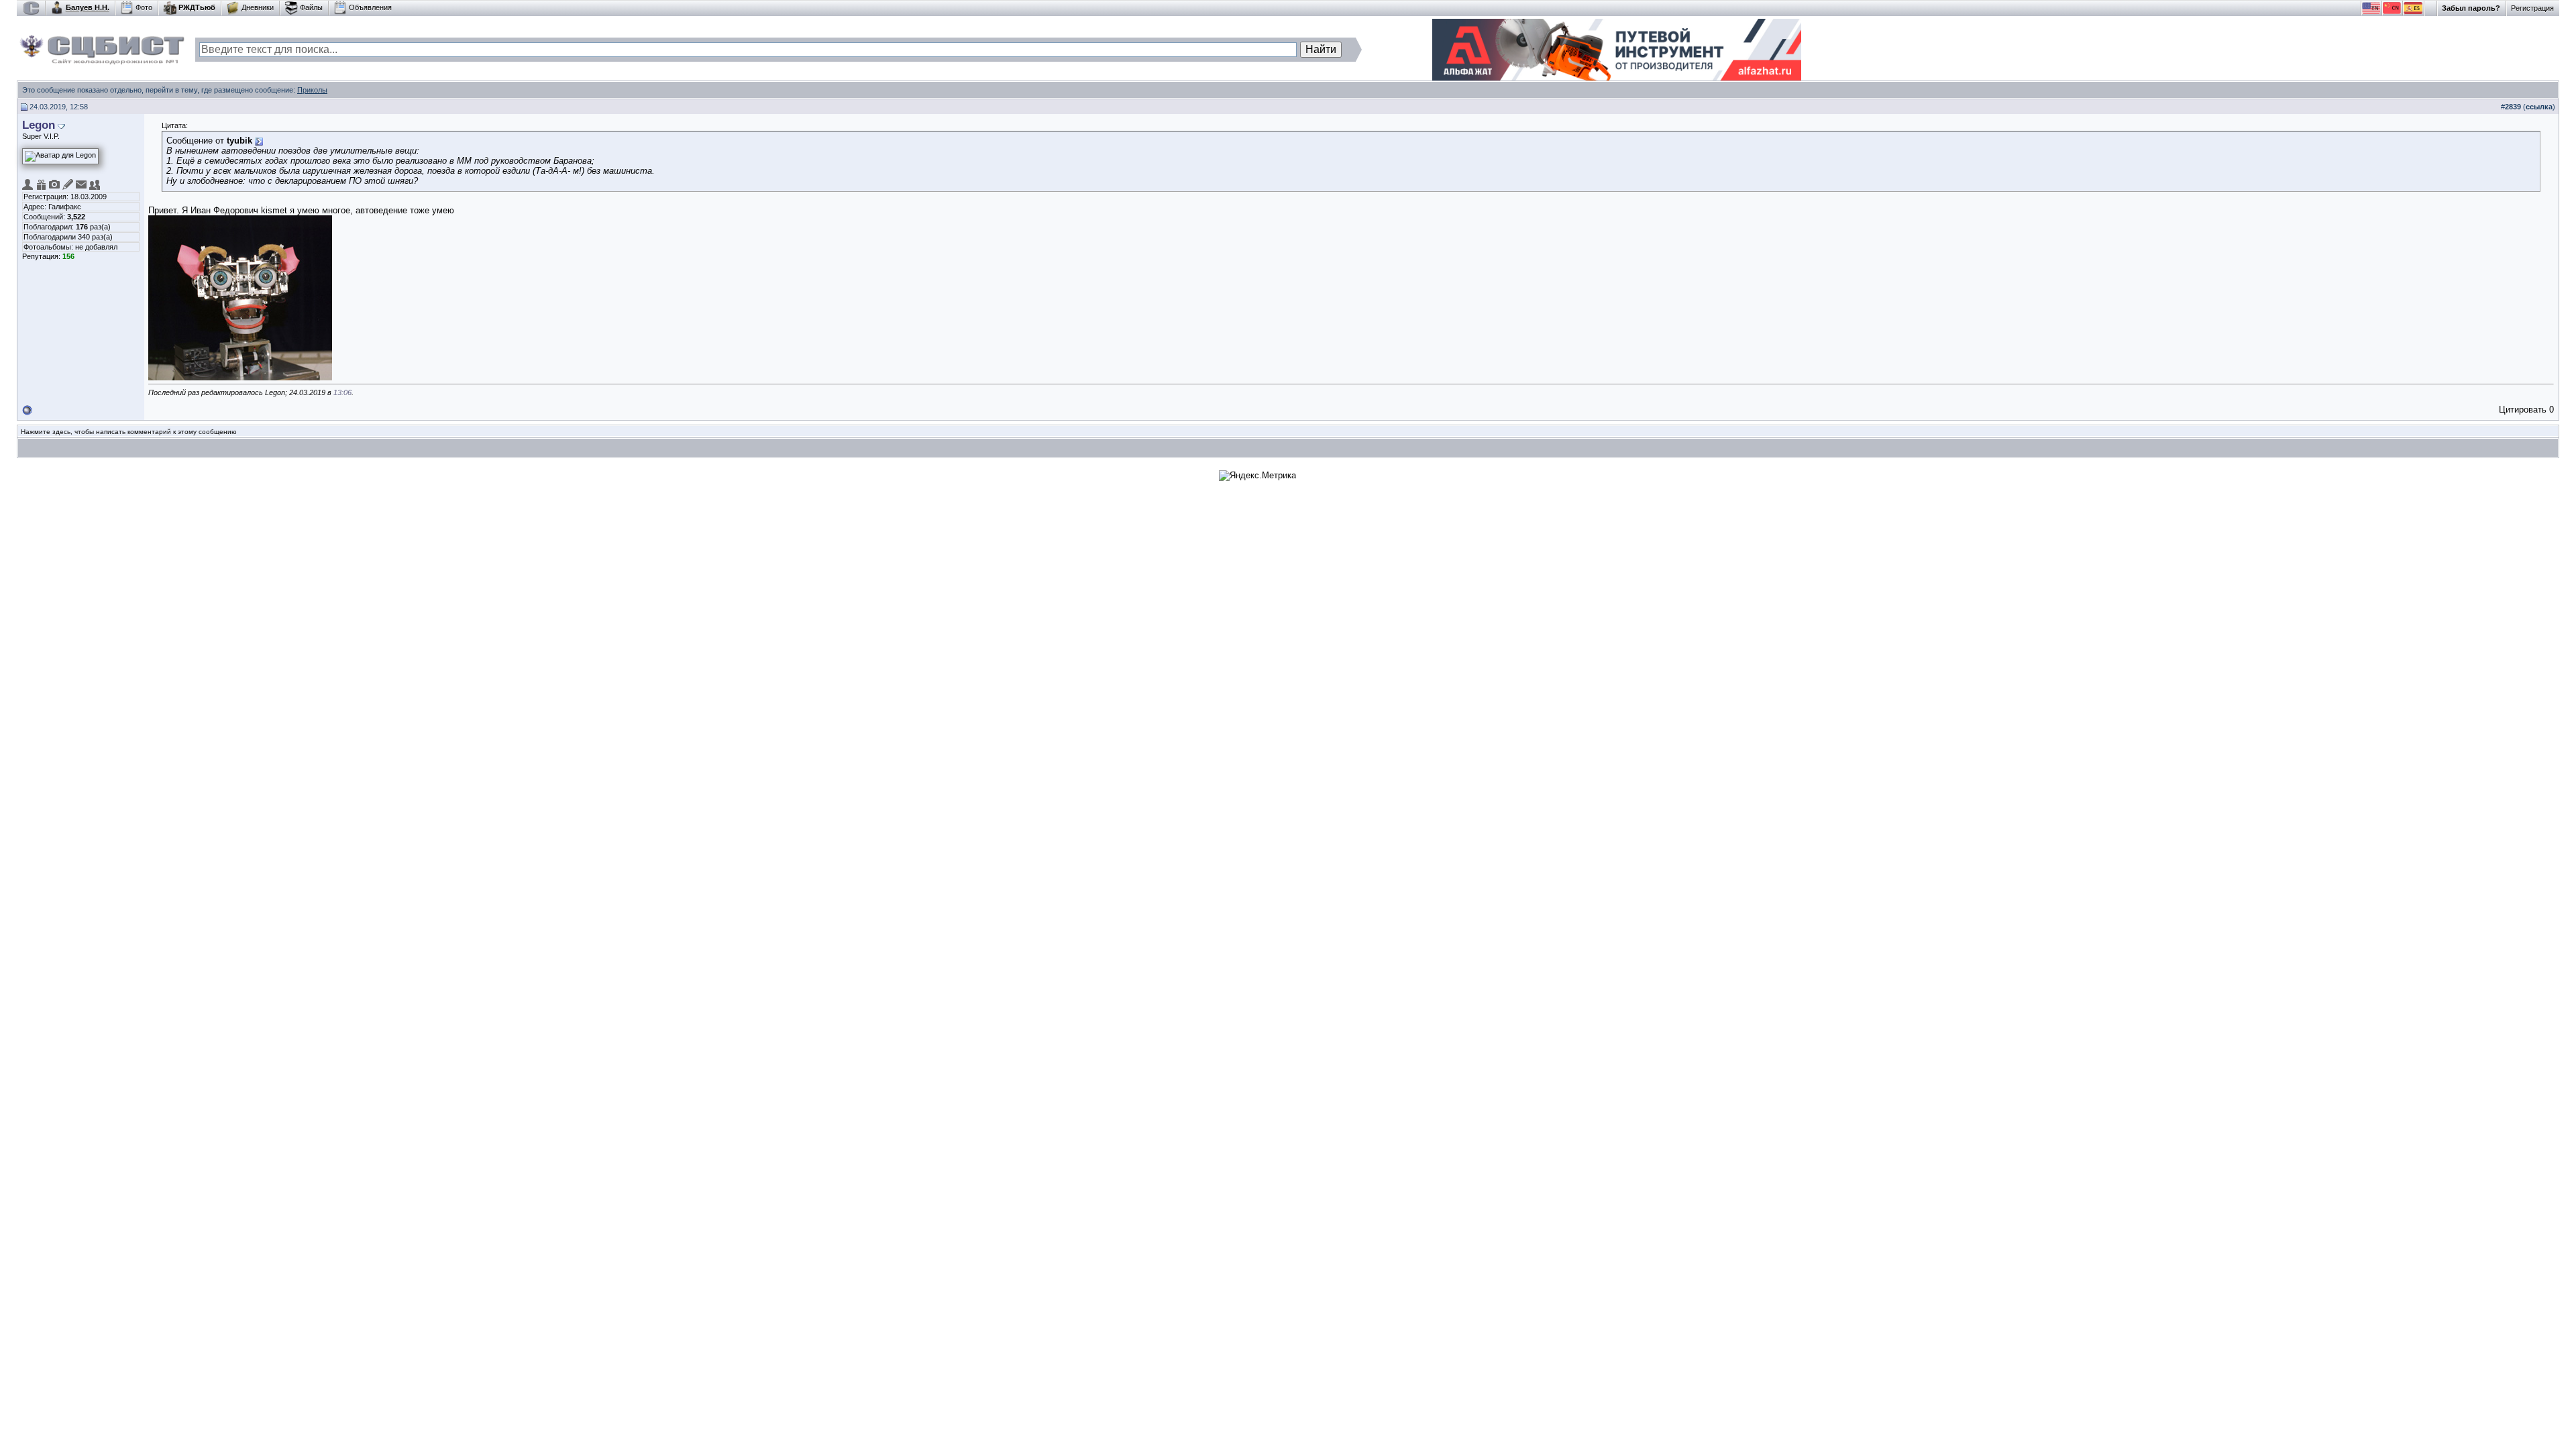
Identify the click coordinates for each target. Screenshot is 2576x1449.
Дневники (258, 7)
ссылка (2539, 107)
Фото (144, 7)
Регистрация (2532, 8)
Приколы (312, 90)
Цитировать (2523, 410)
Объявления (370, 7)
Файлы (311, 7)
